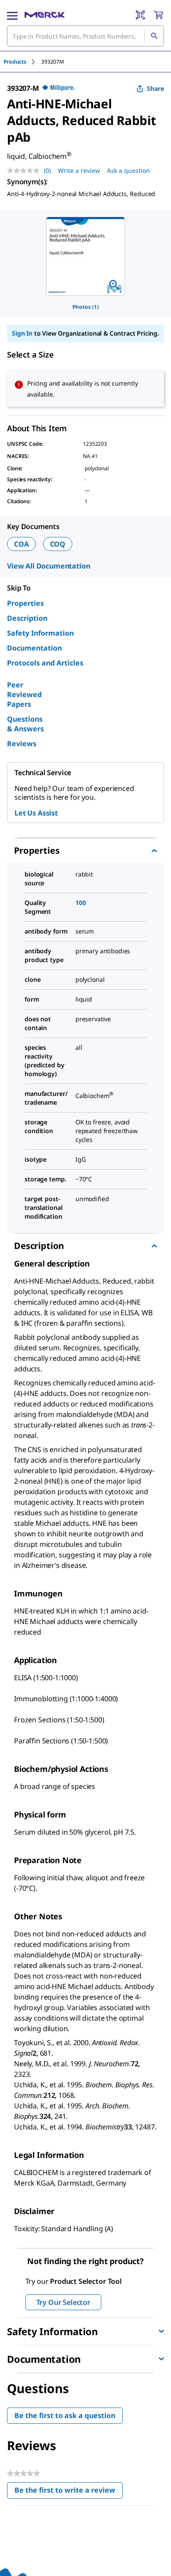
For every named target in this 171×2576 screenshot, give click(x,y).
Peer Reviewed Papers (24, 694)
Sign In (22, 333)
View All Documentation (48, 566)
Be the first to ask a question (65, 2415)
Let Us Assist (36, 813)
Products (15, 62)
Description (27, 618)
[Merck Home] (45, 15)
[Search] (154, 36)
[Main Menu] (12, 15)
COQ (58, 544)
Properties (25, 603)
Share (155, 88)
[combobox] (85, 36)
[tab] (22, 62)
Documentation (34, 648)
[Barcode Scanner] (140, 15)
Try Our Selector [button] (63, 2302)
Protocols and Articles (45, 663)
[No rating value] (25, 171)
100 (81, 903)
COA (21, 544)
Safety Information (40, 633)
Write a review (79, 170)
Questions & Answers (25, 724)
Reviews (22, 744)
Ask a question (128, 170)
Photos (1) (85, 307)
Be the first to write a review (69, 2492)
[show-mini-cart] (158, 15)
